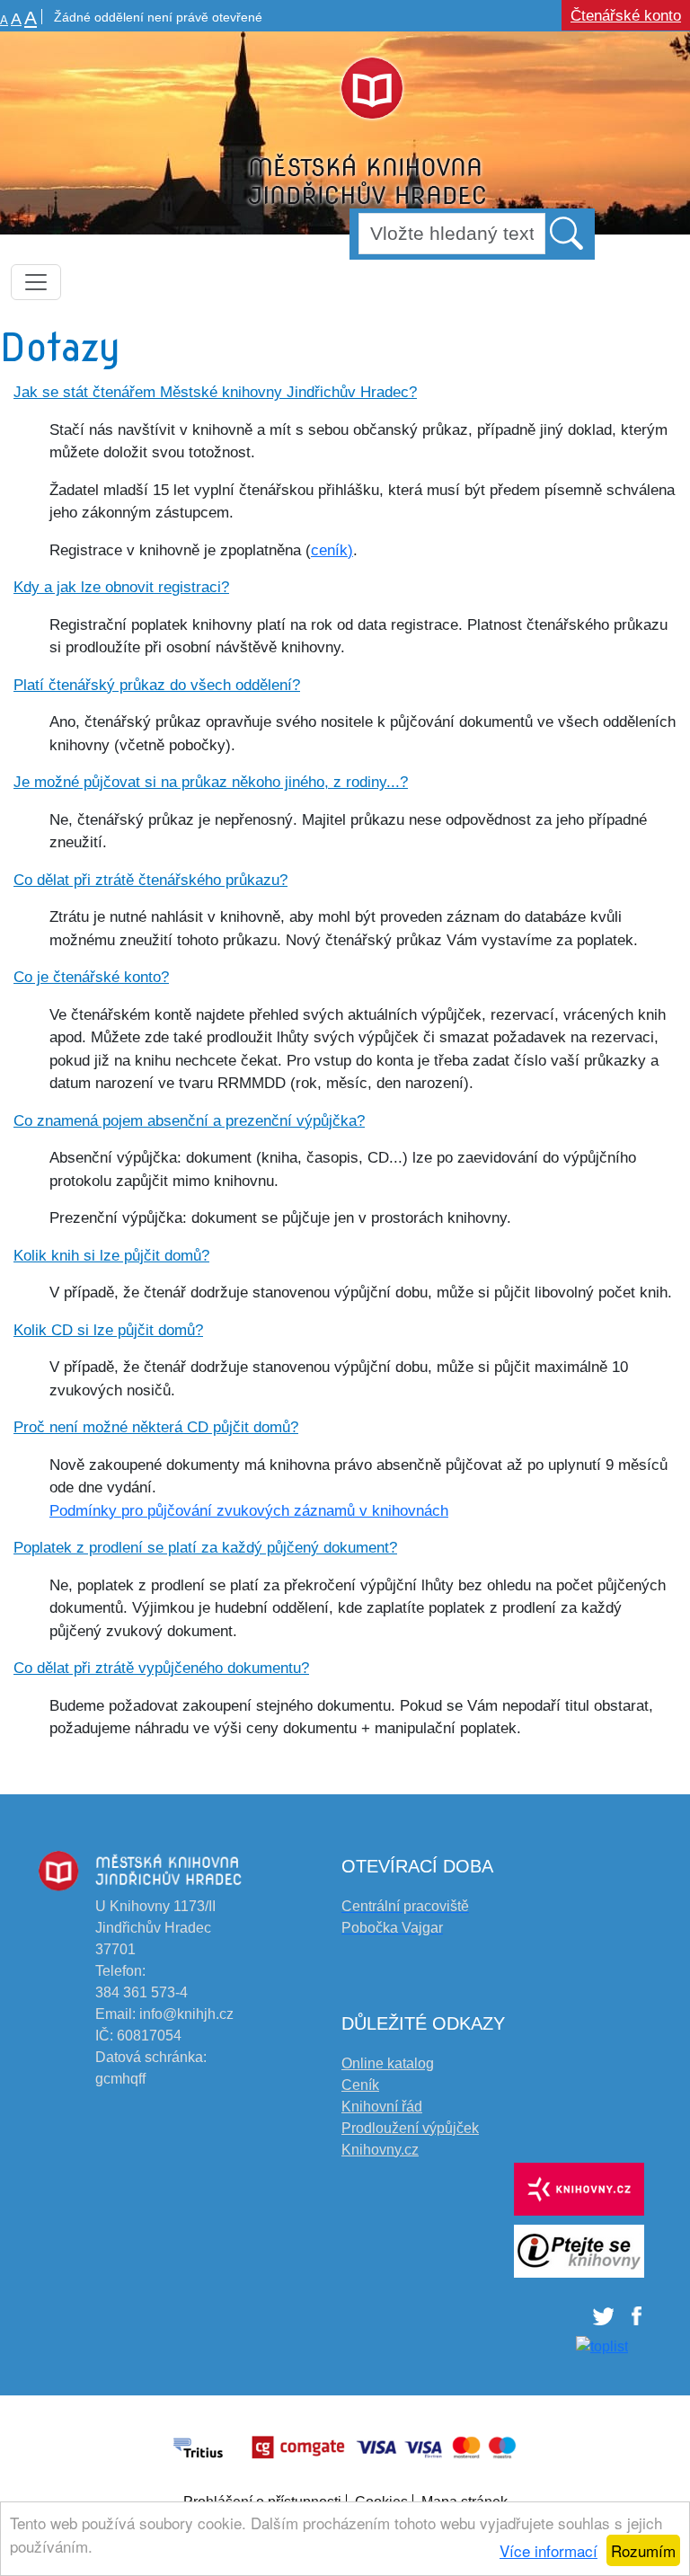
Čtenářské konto (626, 16)
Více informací (548, 2550)
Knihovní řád (382, 2107)
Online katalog (388, 2063)
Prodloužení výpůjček (410, 2128)
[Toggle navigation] (36, 282)
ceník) (332, 550)
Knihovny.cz (380, 2150)
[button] (568, 233)
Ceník (360, 2085)
